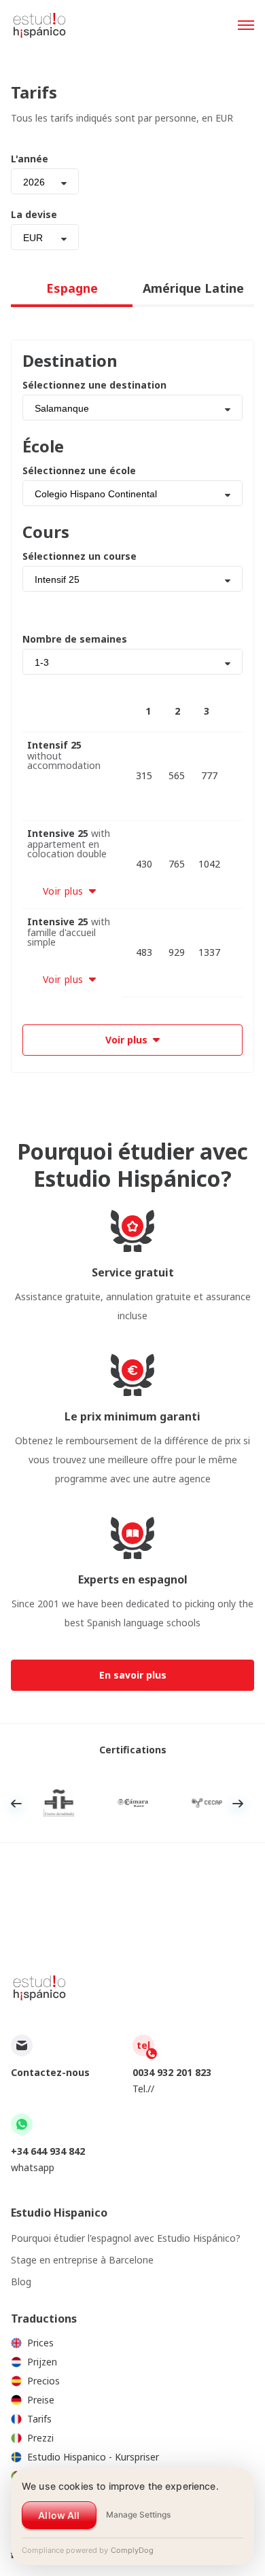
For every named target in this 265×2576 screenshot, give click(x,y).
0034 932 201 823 (172, 2072)
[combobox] (45, 181)
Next (238, 1804)
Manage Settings (138, 2515)
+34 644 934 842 (48, 2151)
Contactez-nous (50, 2072)
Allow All (59, 2515)
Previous (16, 1804)
